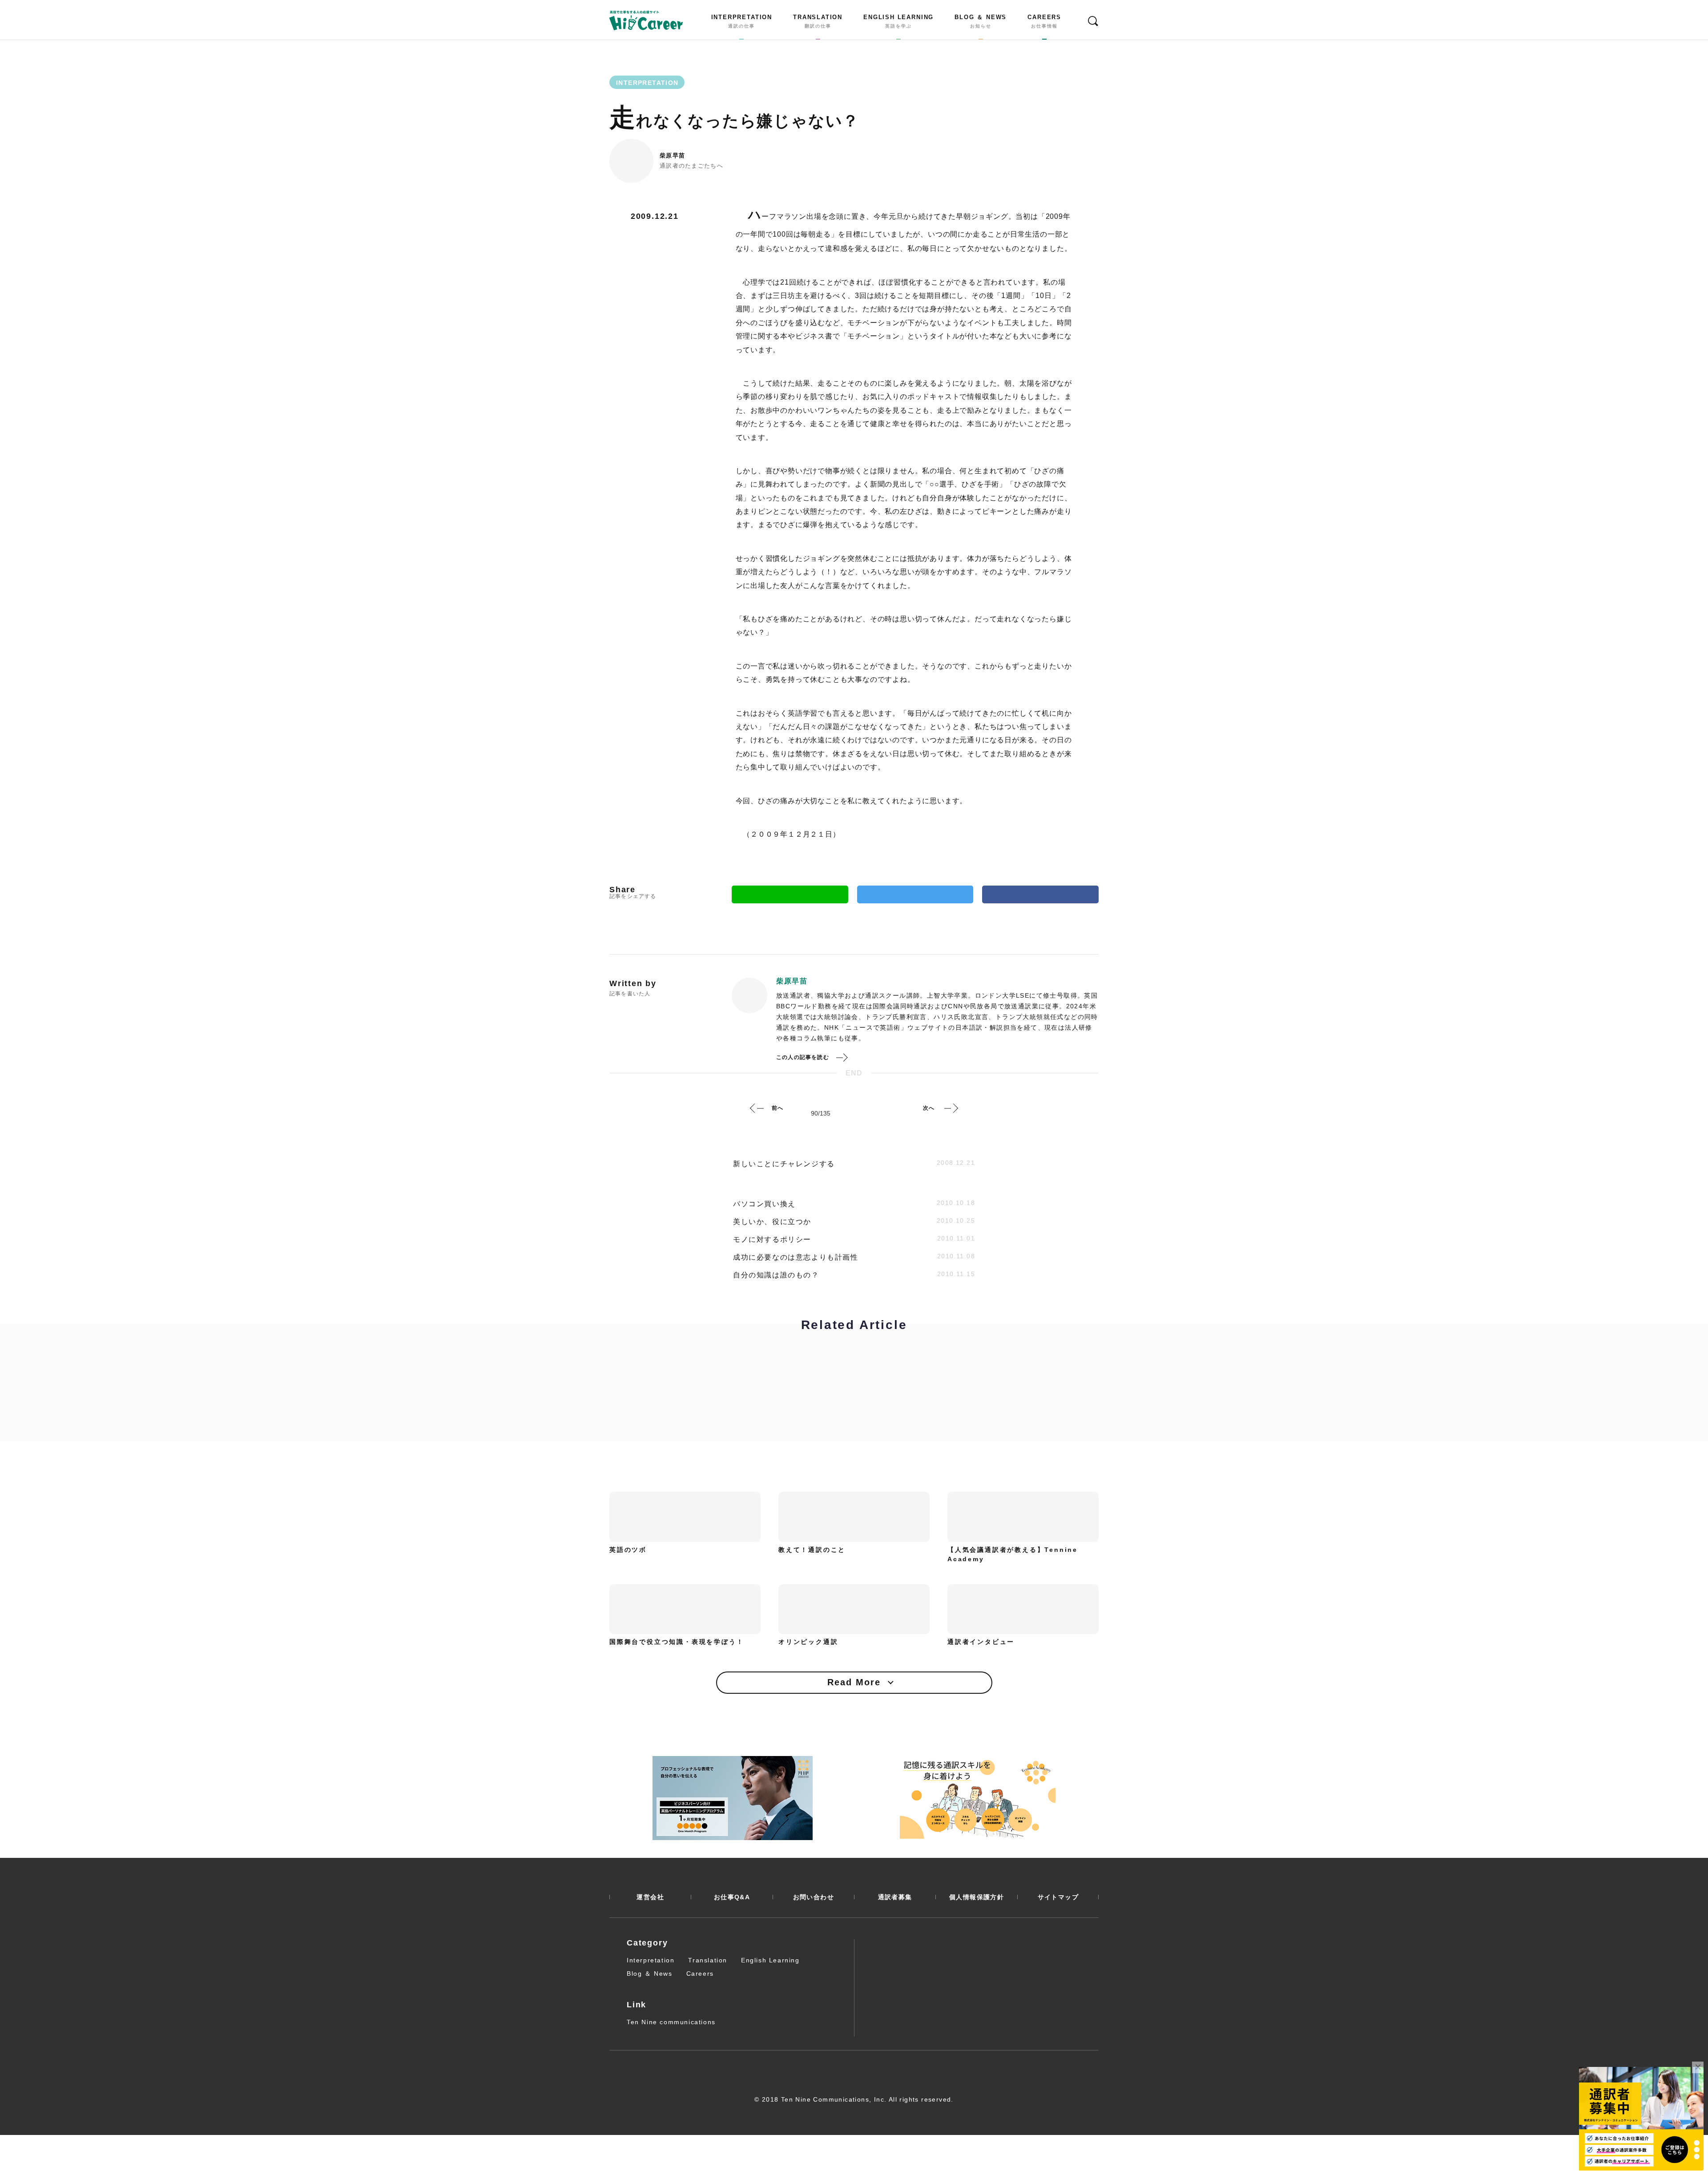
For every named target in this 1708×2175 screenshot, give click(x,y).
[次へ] (951, 1108)
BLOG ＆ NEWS (981, 21)
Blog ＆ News (650, 1974)
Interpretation (651, 1960)
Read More (854, 1682)
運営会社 (650, 1897)
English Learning (770, 1960)
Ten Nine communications (671, 2022)
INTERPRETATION (742, 21)
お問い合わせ (814, 1897)
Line (790, 894)
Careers (700, 1974)
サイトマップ (1058, 1897)
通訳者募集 (895, 1897)
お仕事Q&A (732, 1897)
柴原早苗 (672, 155)
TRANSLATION (818, 21)
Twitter (915, 894)
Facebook (1040, 894)
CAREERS (1044, 21)
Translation (708, 1960)
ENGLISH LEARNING (898, 21)
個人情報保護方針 (977, 1897)
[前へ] (757, 1108)
